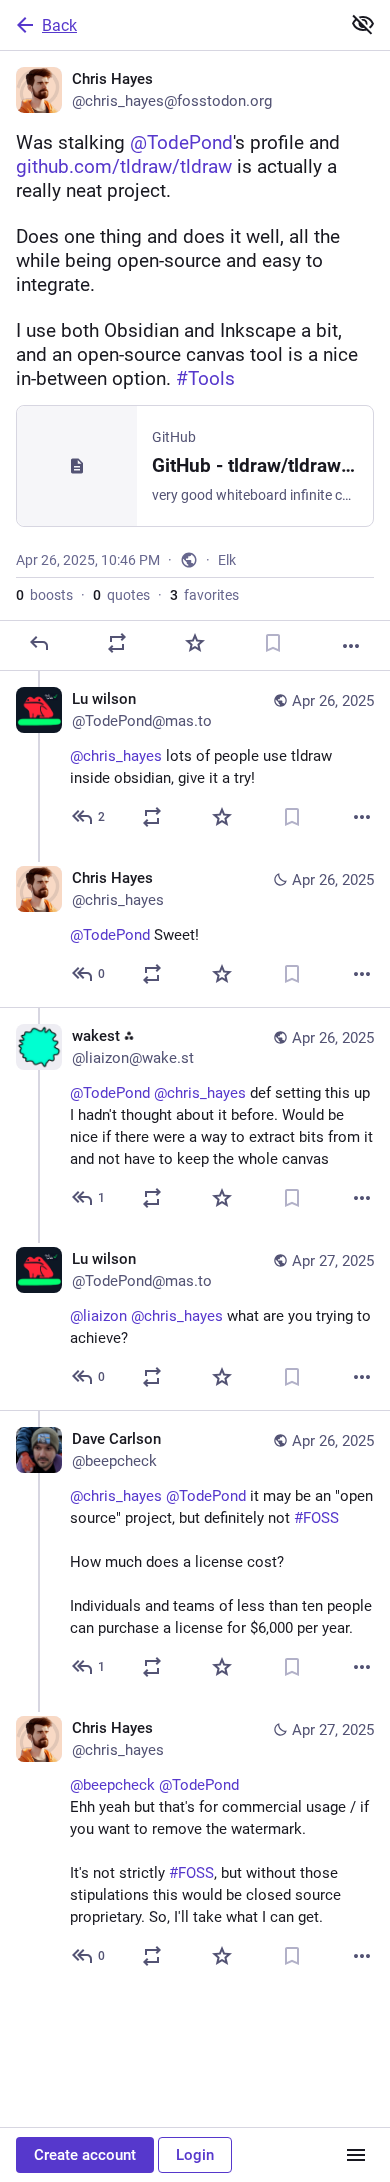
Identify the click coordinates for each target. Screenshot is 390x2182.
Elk (227, 560)
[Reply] (39, 643)
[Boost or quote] (117, 643)
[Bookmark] (273, 643)
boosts (44, 595)
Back (59, 25)
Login (195, 2155)
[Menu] (356, 2155)
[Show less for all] (363, 24)
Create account (85, 2155)
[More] (351, 646)
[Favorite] (195, 643)
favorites (204, 595)
